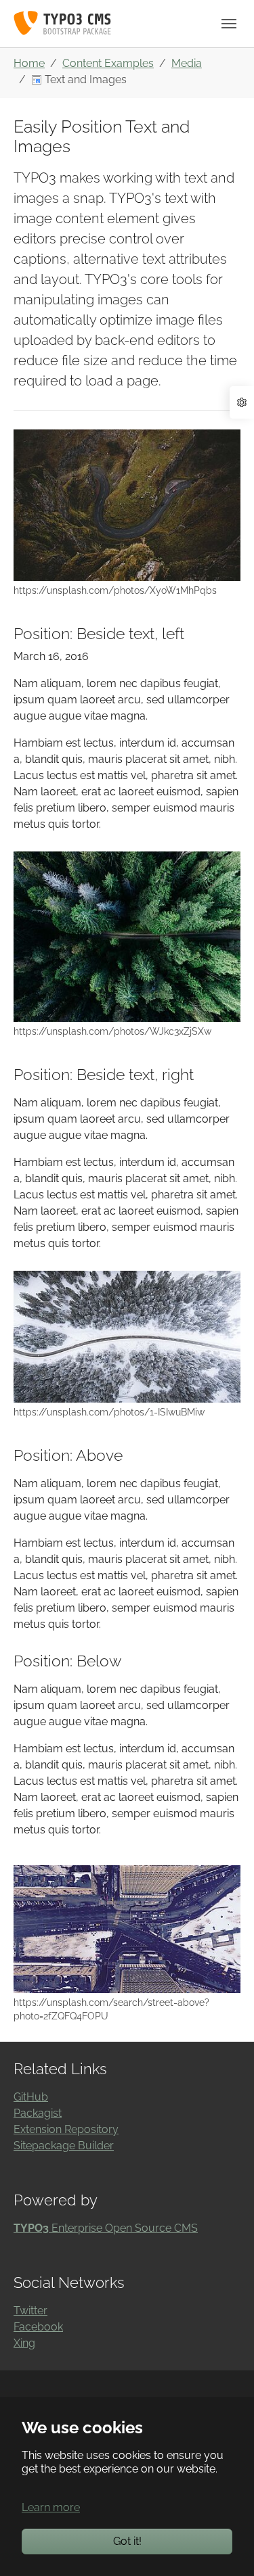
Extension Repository (66, 2129)
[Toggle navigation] (229, 24)
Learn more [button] (51, 2507)
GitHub (31, 2097)
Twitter (30, 2311)
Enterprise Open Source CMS (106, 2228)
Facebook (38, 2327)
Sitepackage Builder (64, 2146)
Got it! (127, 2541)
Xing (24, 2343)
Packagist (38, 2113)
